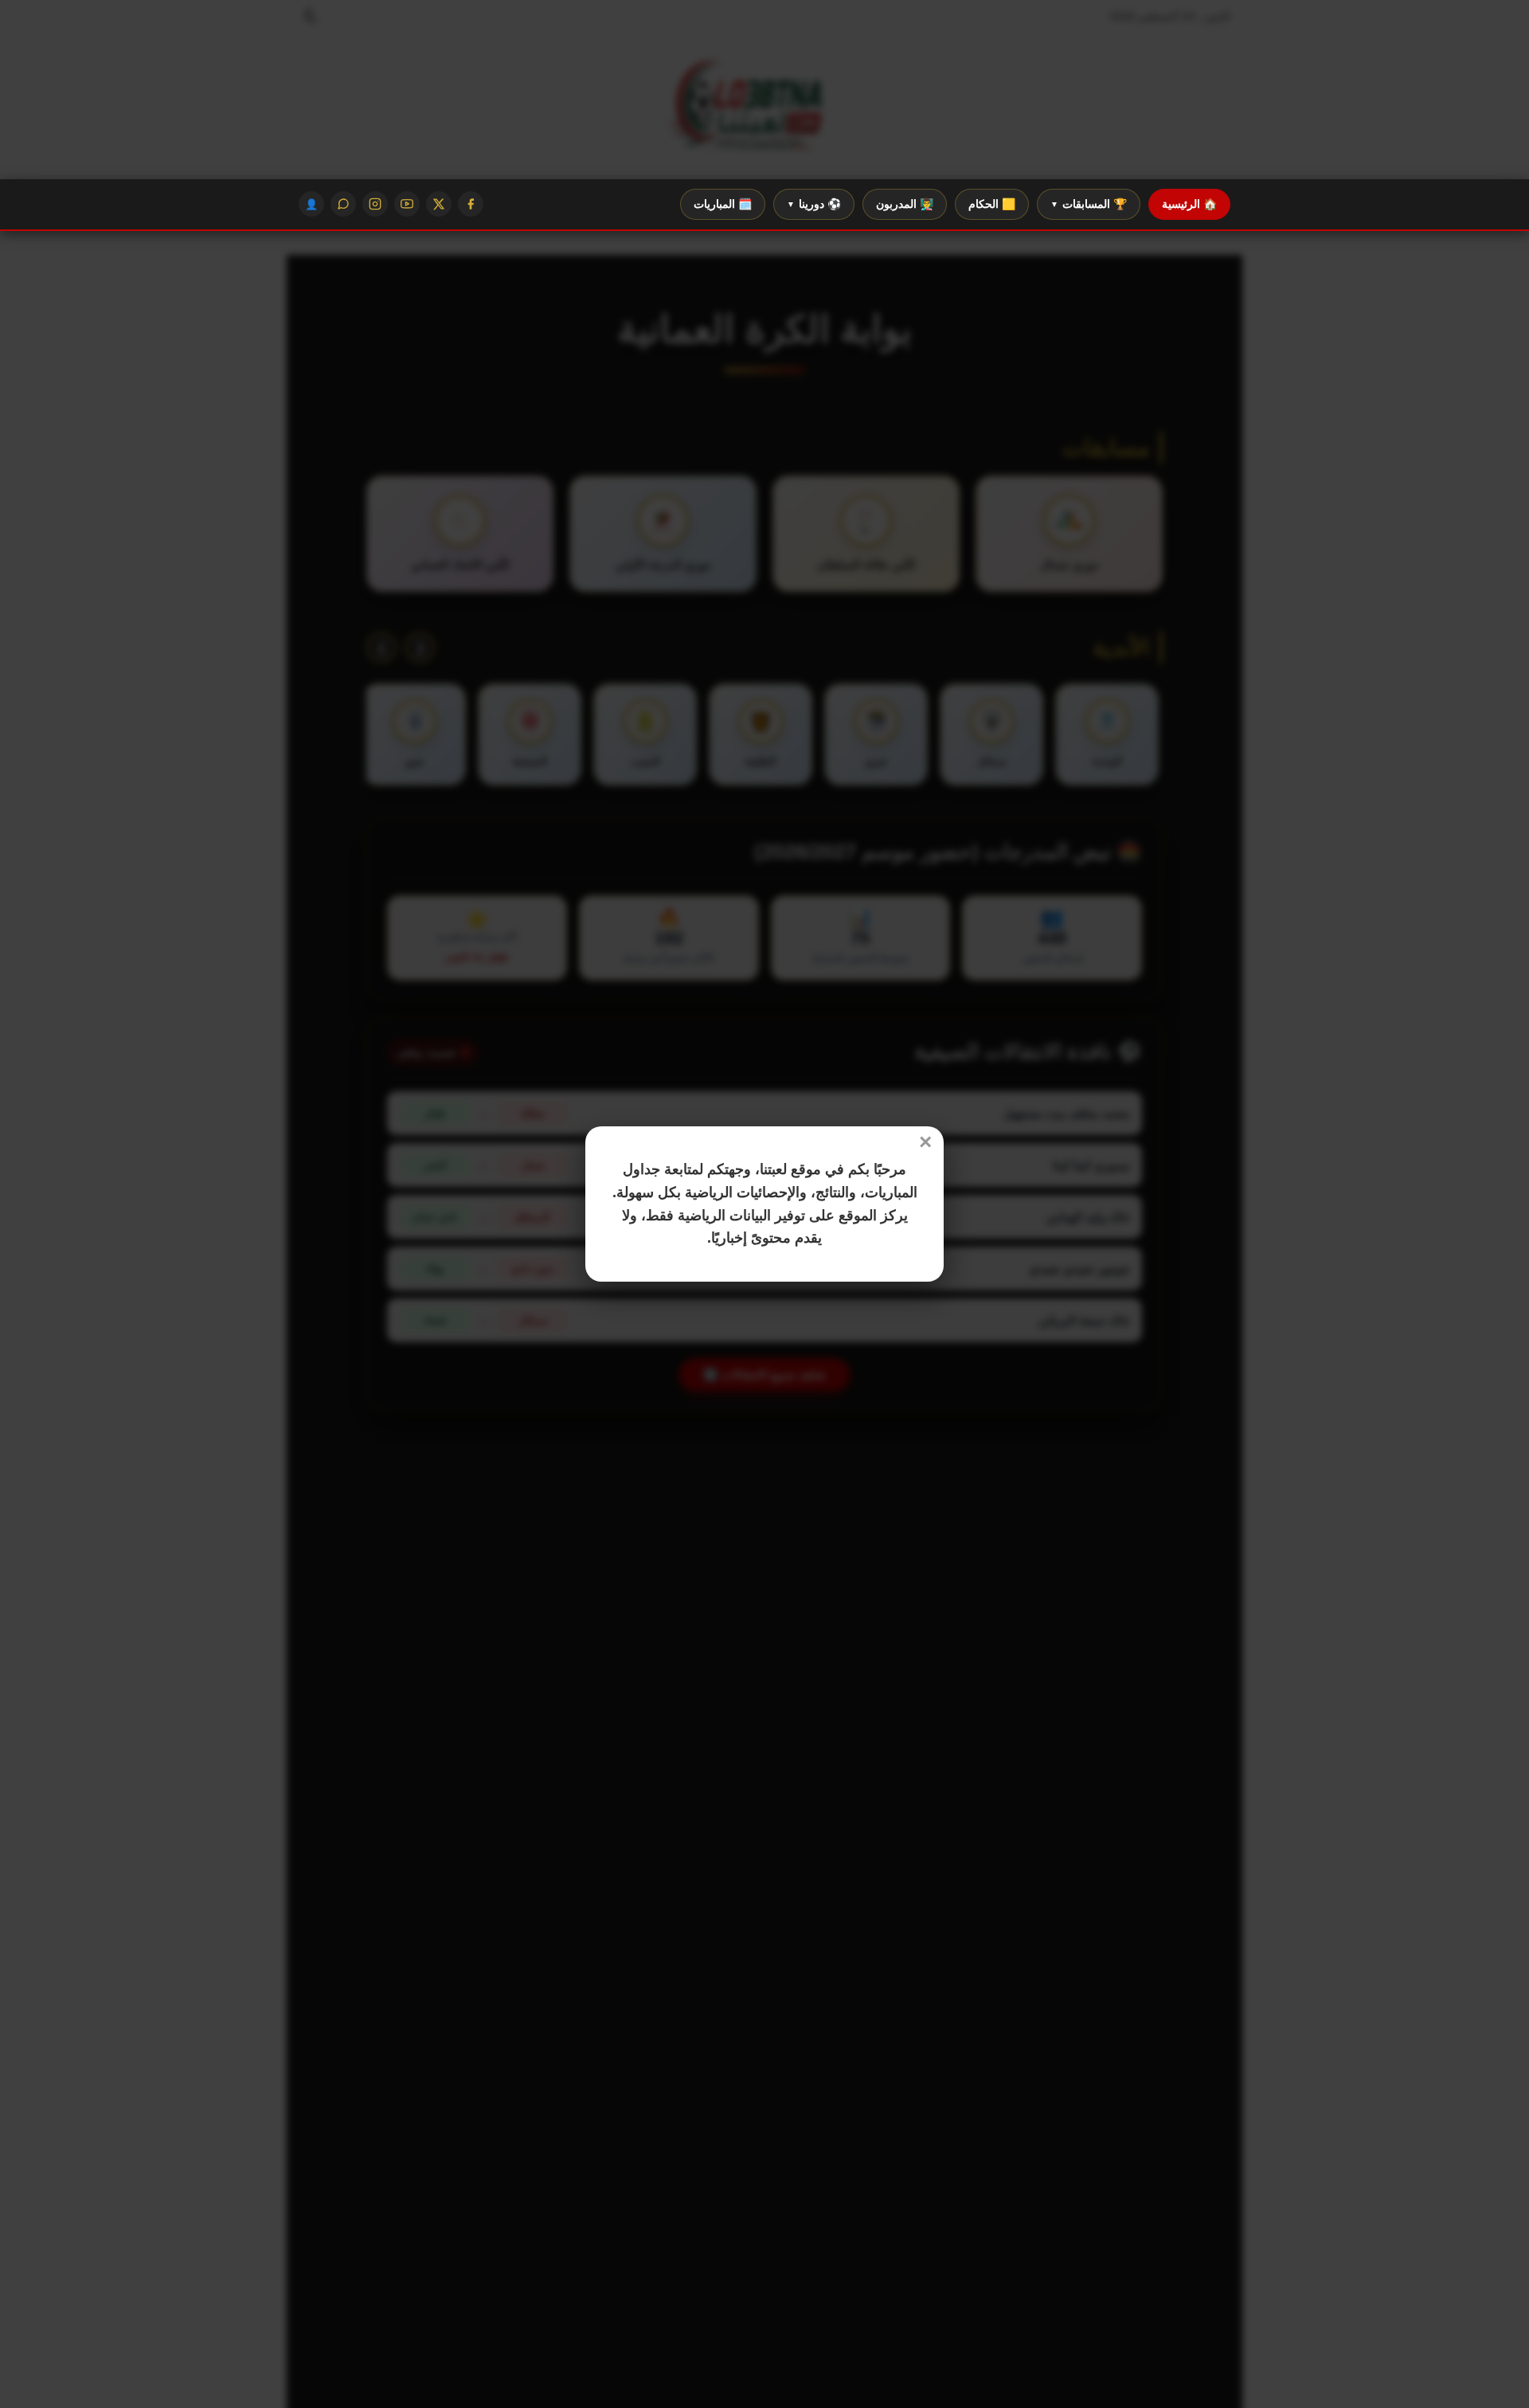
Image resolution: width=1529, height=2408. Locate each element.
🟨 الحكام (992, 204)
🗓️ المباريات (723, 204)
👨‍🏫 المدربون (905, 204)
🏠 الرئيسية (1189, 204)
